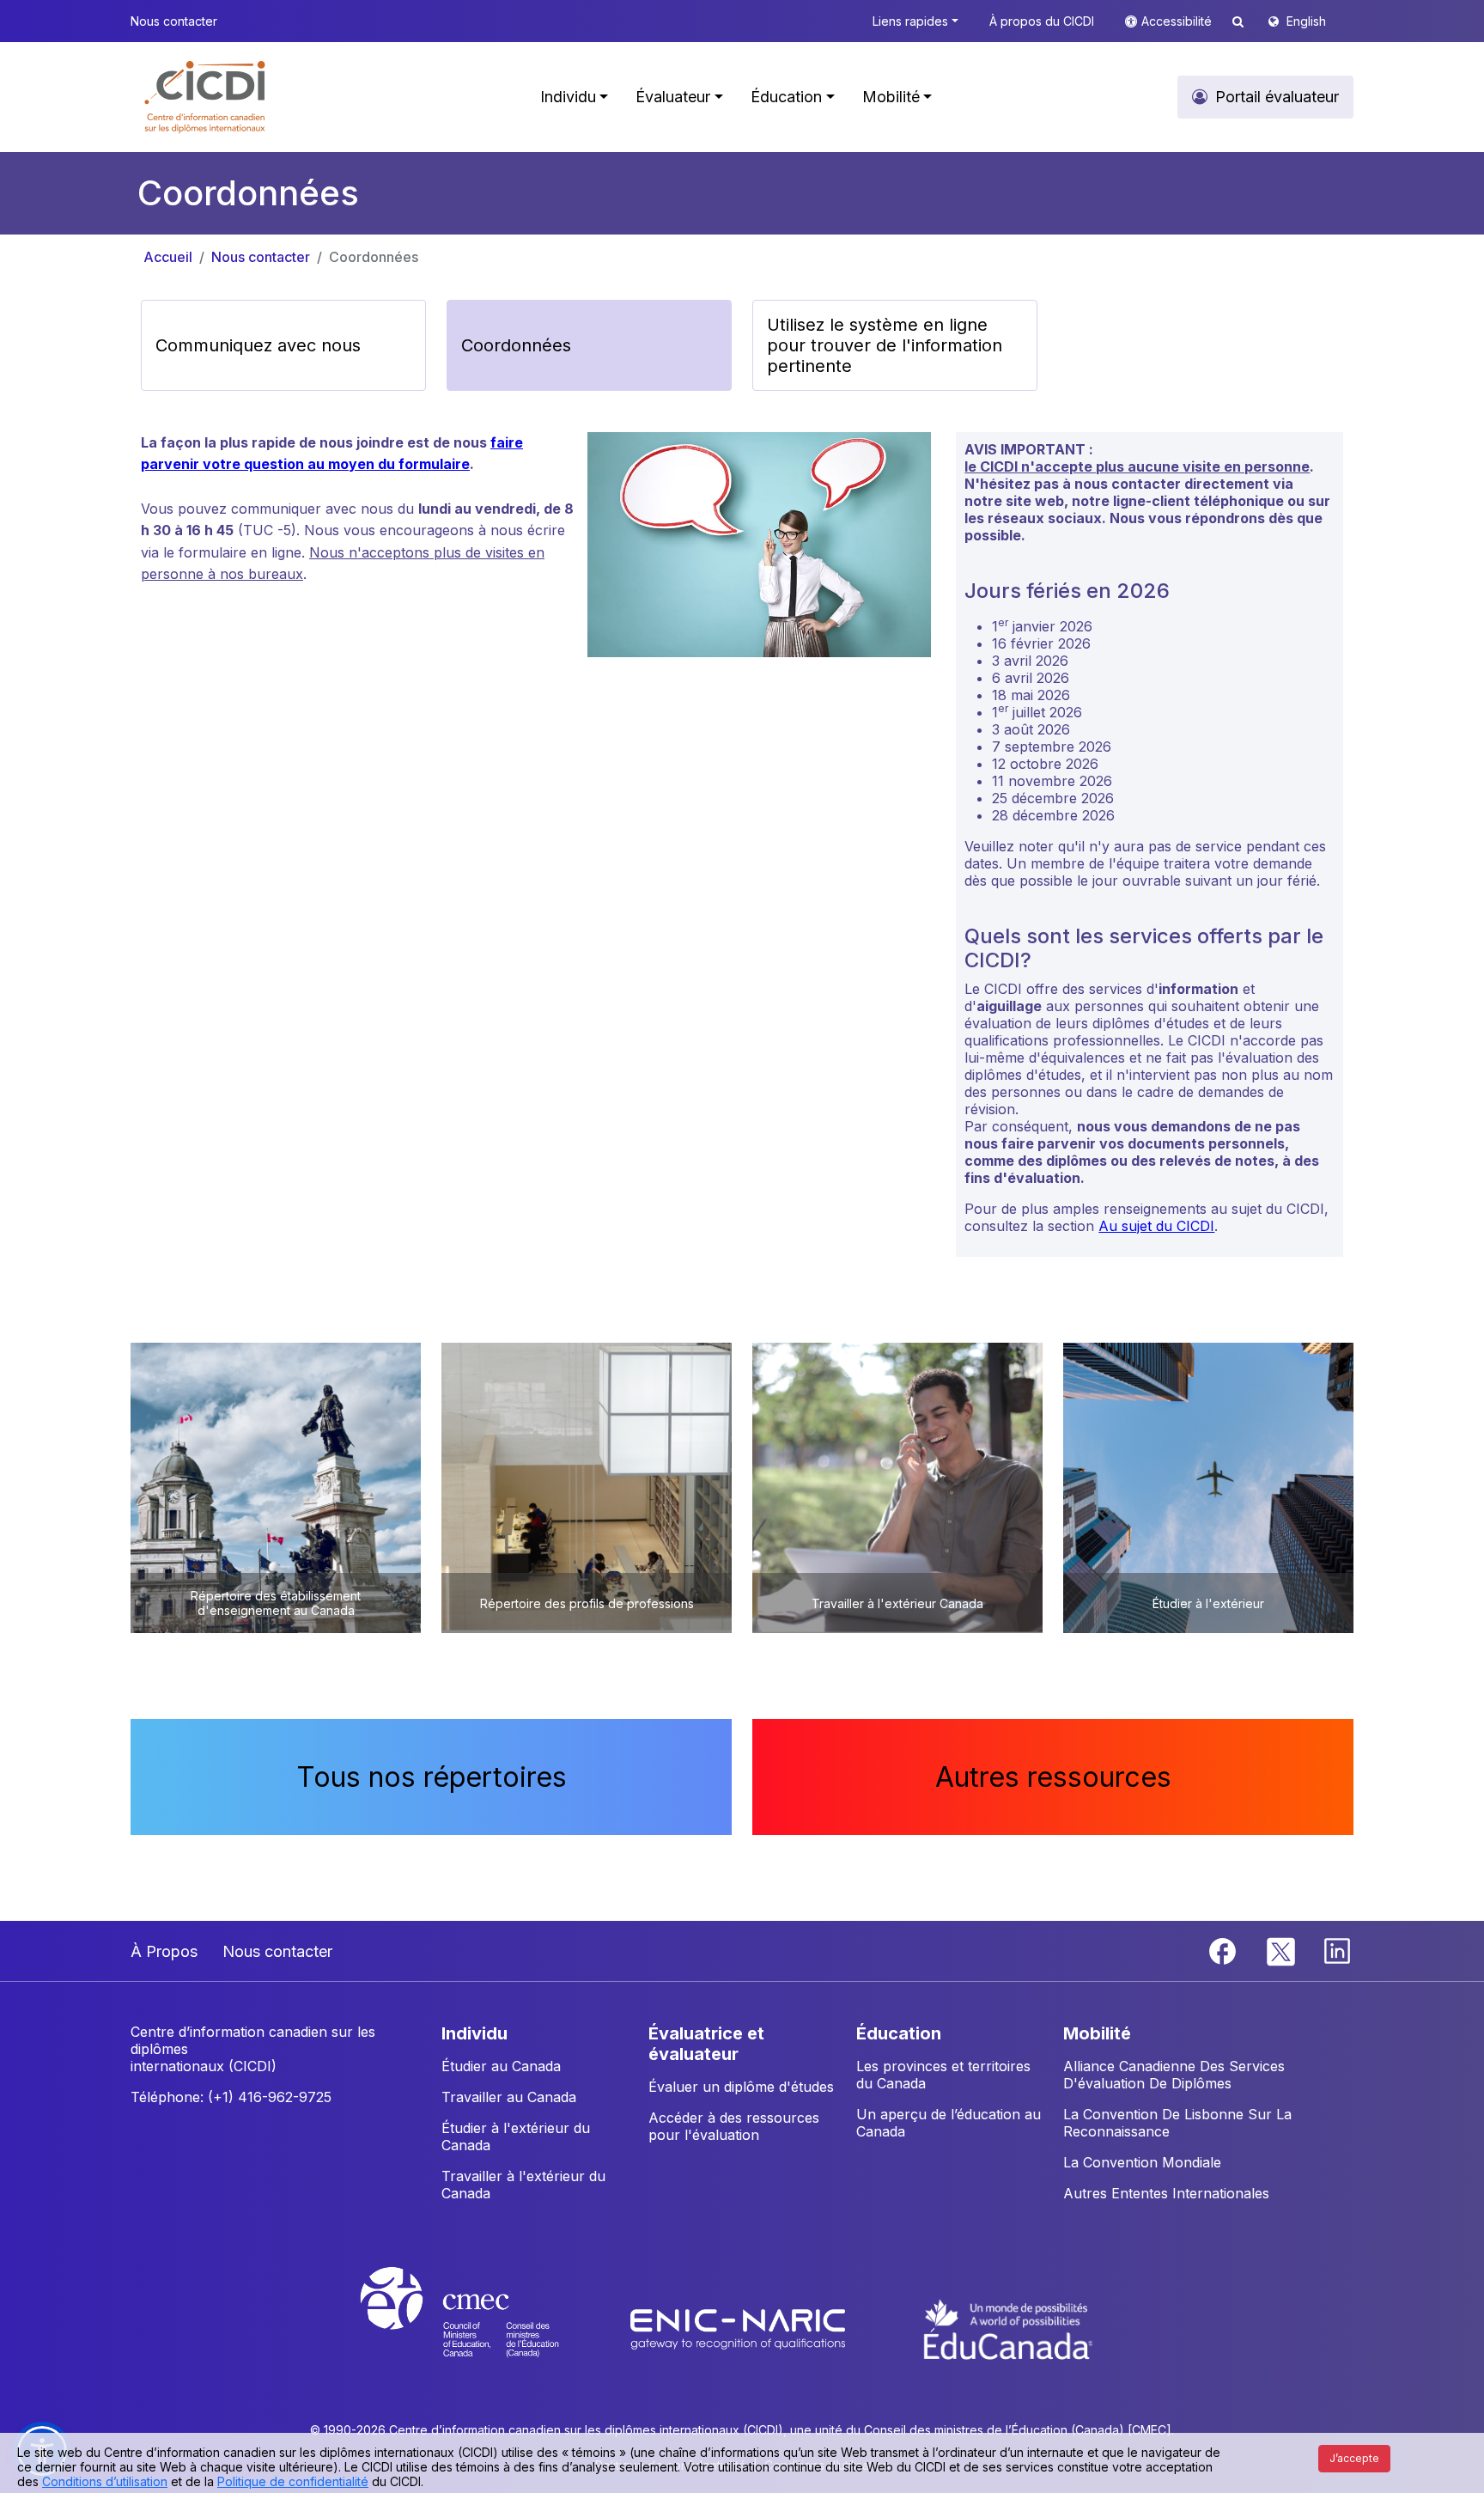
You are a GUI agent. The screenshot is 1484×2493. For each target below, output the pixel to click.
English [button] (1306, 21)
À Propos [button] (164, 1951)
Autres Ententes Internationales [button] (1166, 2193)
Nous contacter (261, 257)
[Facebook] (1225, 1950)
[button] (206, 97)
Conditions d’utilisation (105, 2481)
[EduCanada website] (1008, 2328)
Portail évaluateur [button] (1277, 97)
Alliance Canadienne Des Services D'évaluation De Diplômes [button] (1174, 2075)
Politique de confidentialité (293, 2481)
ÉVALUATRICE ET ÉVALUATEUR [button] (706, 2044)
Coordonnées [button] (516, 345)
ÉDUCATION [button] (899, 2033)
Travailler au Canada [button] (509, 2097)
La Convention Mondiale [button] (1142, 2162)
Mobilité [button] (891, 97)
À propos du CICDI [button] (1042, 21)
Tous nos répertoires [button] (432, 1777)
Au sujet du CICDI (1156, 1226)
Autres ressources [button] (1053, 1777)
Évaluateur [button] (673, 97)
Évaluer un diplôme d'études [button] (741, 2087)
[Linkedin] (1337, 1950)
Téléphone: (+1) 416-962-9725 (231, 2097)
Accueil (168, 257)
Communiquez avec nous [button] (258, 345)
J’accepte (1354, 2458)
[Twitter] (1282, 1950)
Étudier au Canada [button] (501, 2066)
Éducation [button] (786, 97)
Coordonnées (374, 257)
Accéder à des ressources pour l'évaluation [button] (734, 2126)
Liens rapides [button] (910, 21)
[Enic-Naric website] (740, 2328)
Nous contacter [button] (174, 21)
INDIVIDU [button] (474, 2033)
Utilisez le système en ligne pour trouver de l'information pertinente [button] (885, 345)
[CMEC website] (482, 2328)
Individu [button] (568, 97)
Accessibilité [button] (1178, 21)
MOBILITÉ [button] (1097, 2033)
